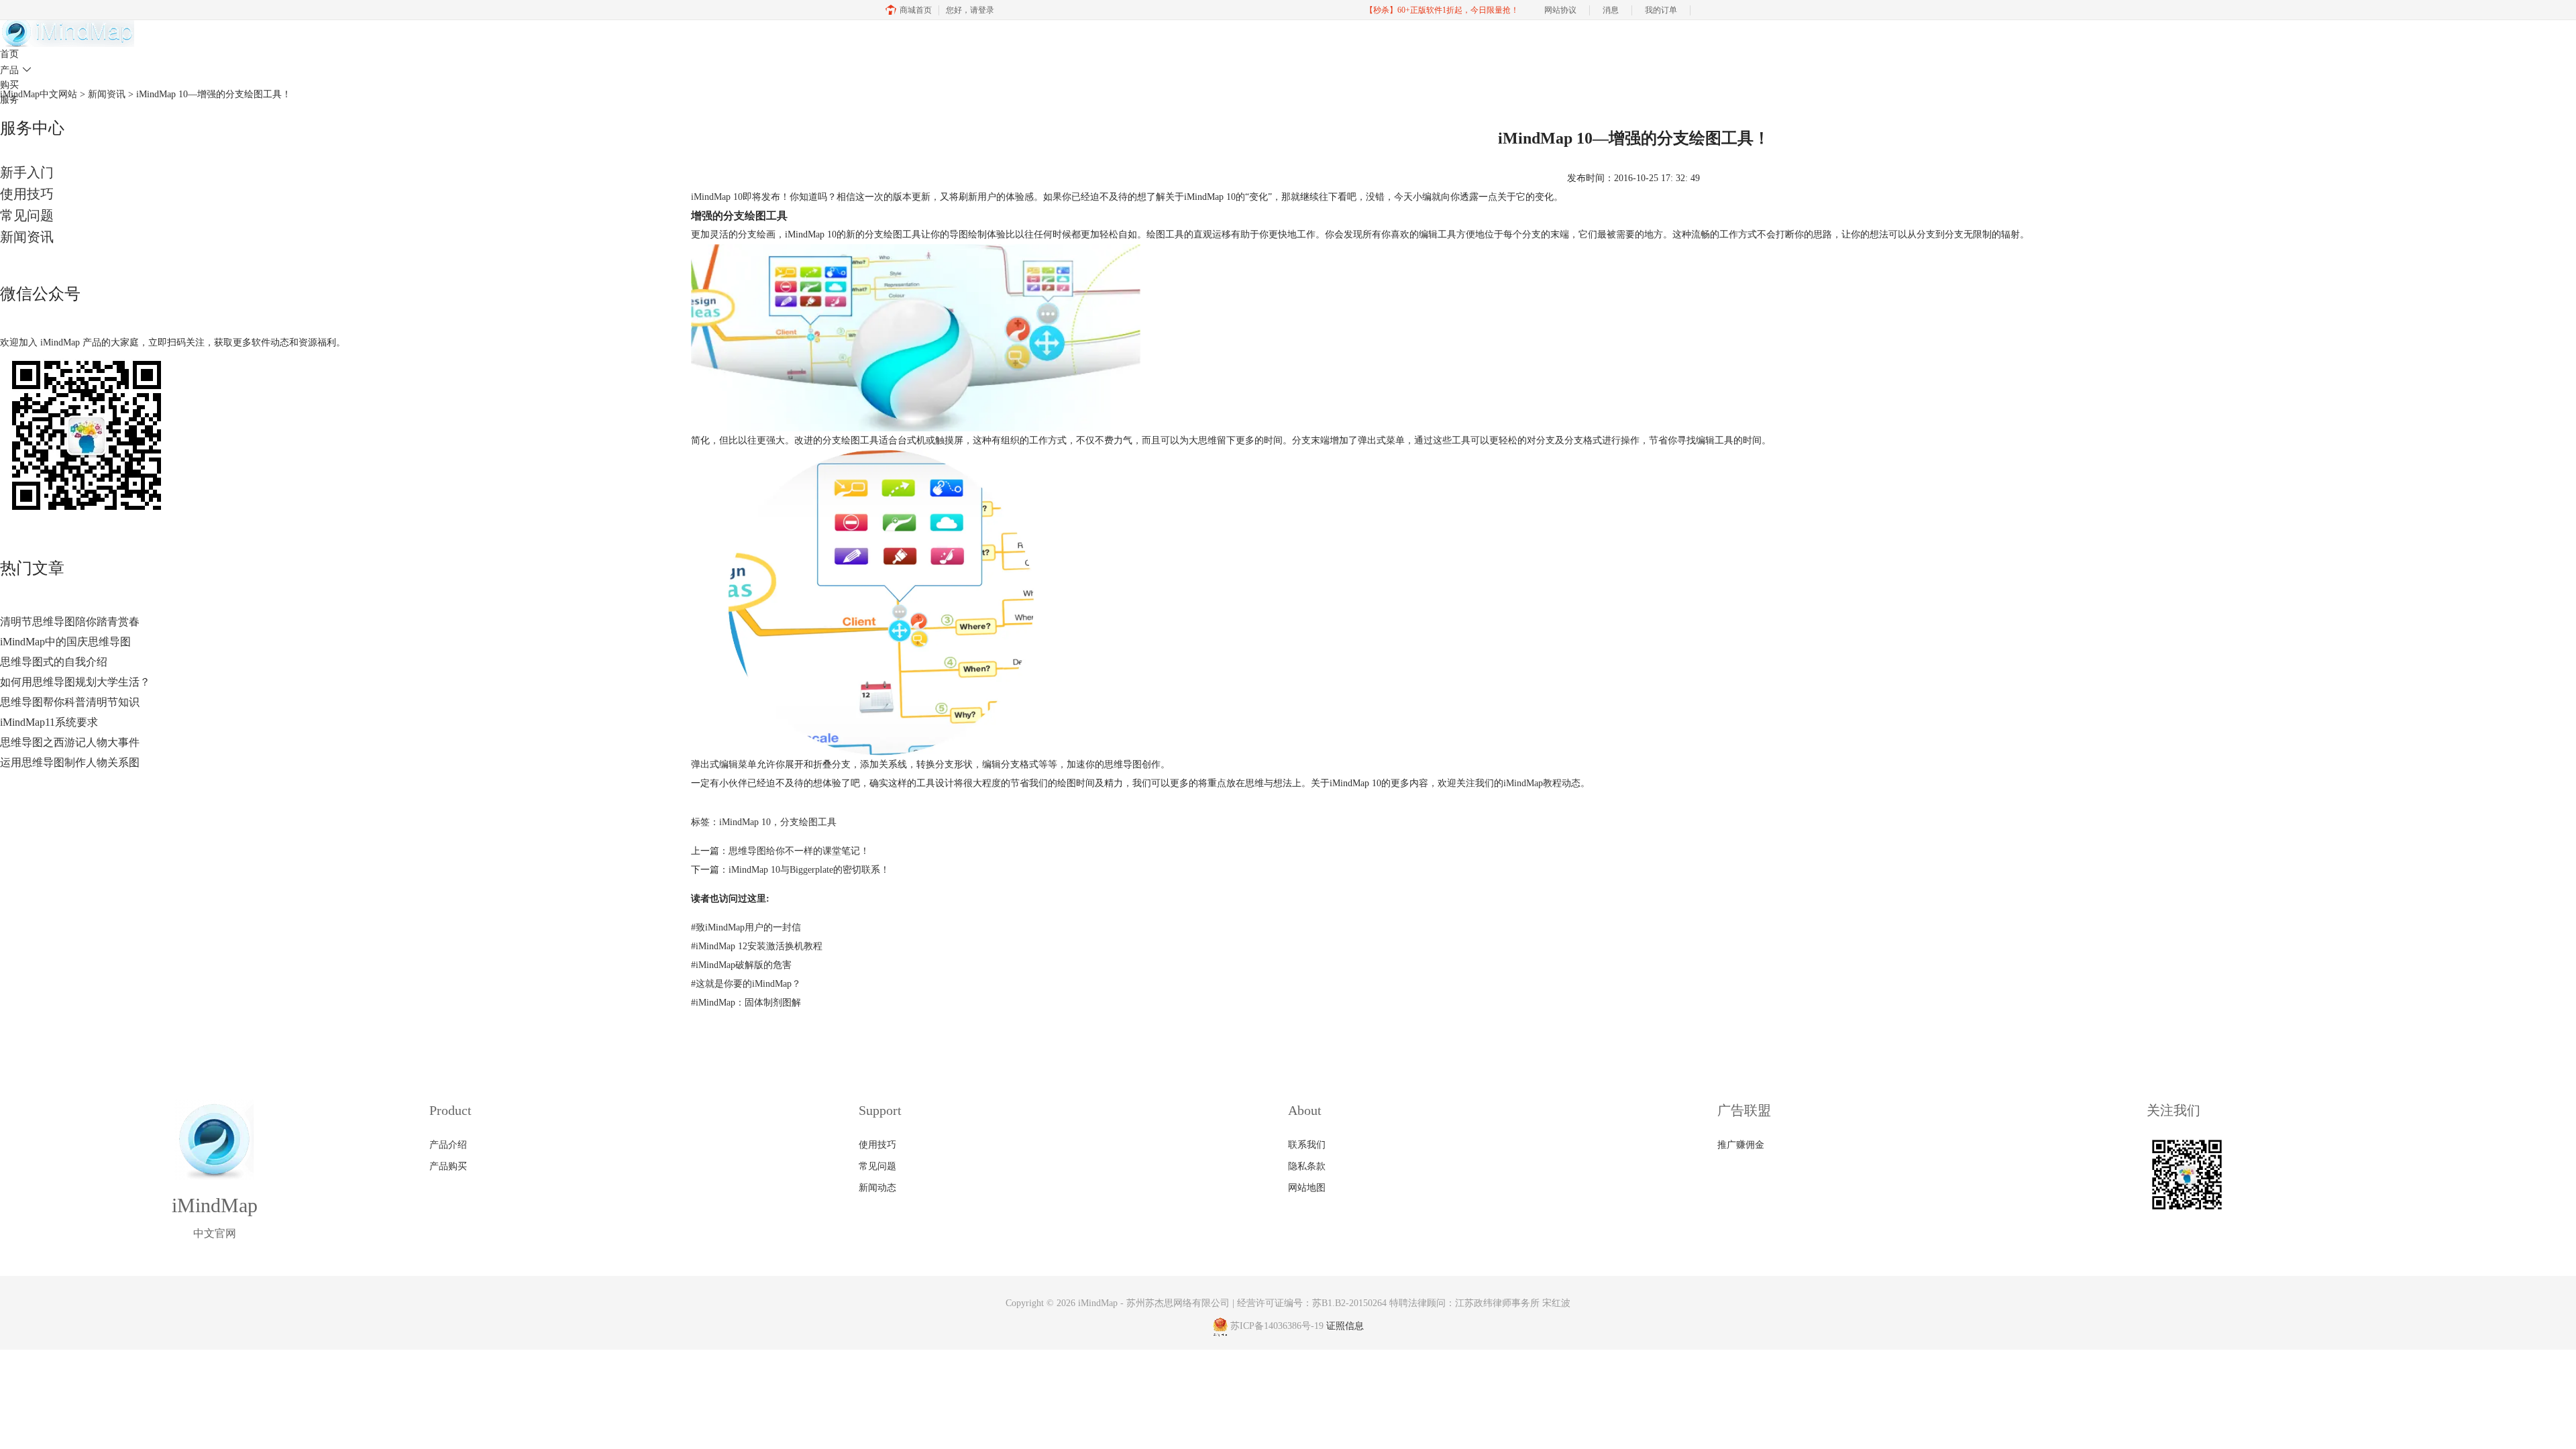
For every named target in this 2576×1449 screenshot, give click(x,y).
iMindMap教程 (1533, 783)
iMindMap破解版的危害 (741, 965)
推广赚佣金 (1741, 1145)
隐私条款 (1307, 1166)
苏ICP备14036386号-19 (1277, 1327)
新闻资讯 (27, 237)
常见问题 (27, 215)
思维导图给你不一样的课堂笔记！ (799, 851)
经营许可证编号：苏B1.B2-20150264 (1312, 1303)
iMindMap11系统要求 (49, 722)
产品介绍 (448, 1145)
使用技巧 (27, 194)
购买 (9, 85)
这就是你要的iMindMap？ (746, 984)
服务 (9, 100)
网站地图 (1307, 1188)
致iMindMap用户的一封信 (746, 927)
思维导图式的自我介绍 (54, 662)
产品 (16, 70)
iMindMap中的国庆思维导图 (65, 642)
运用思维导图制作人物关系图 (70, 762)
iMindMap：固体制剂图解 (746, 1003)
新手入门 (27, 172)
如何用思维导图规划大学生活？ (75, 682)
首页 (9, 54)
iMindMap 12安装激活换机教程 (757, 946)
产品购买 (448, 1166)
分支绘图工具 (808, 822)
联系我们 (1307, 1145)
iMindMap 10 (717, 197)
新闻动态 (877, 1188)
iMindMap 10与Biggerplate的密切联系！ (809, 870)
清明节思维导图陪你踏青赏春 (70, 622)
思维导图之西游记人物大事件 (70, 742)
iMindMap (1098, 1303)
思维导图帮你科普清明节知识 (70, 702)
